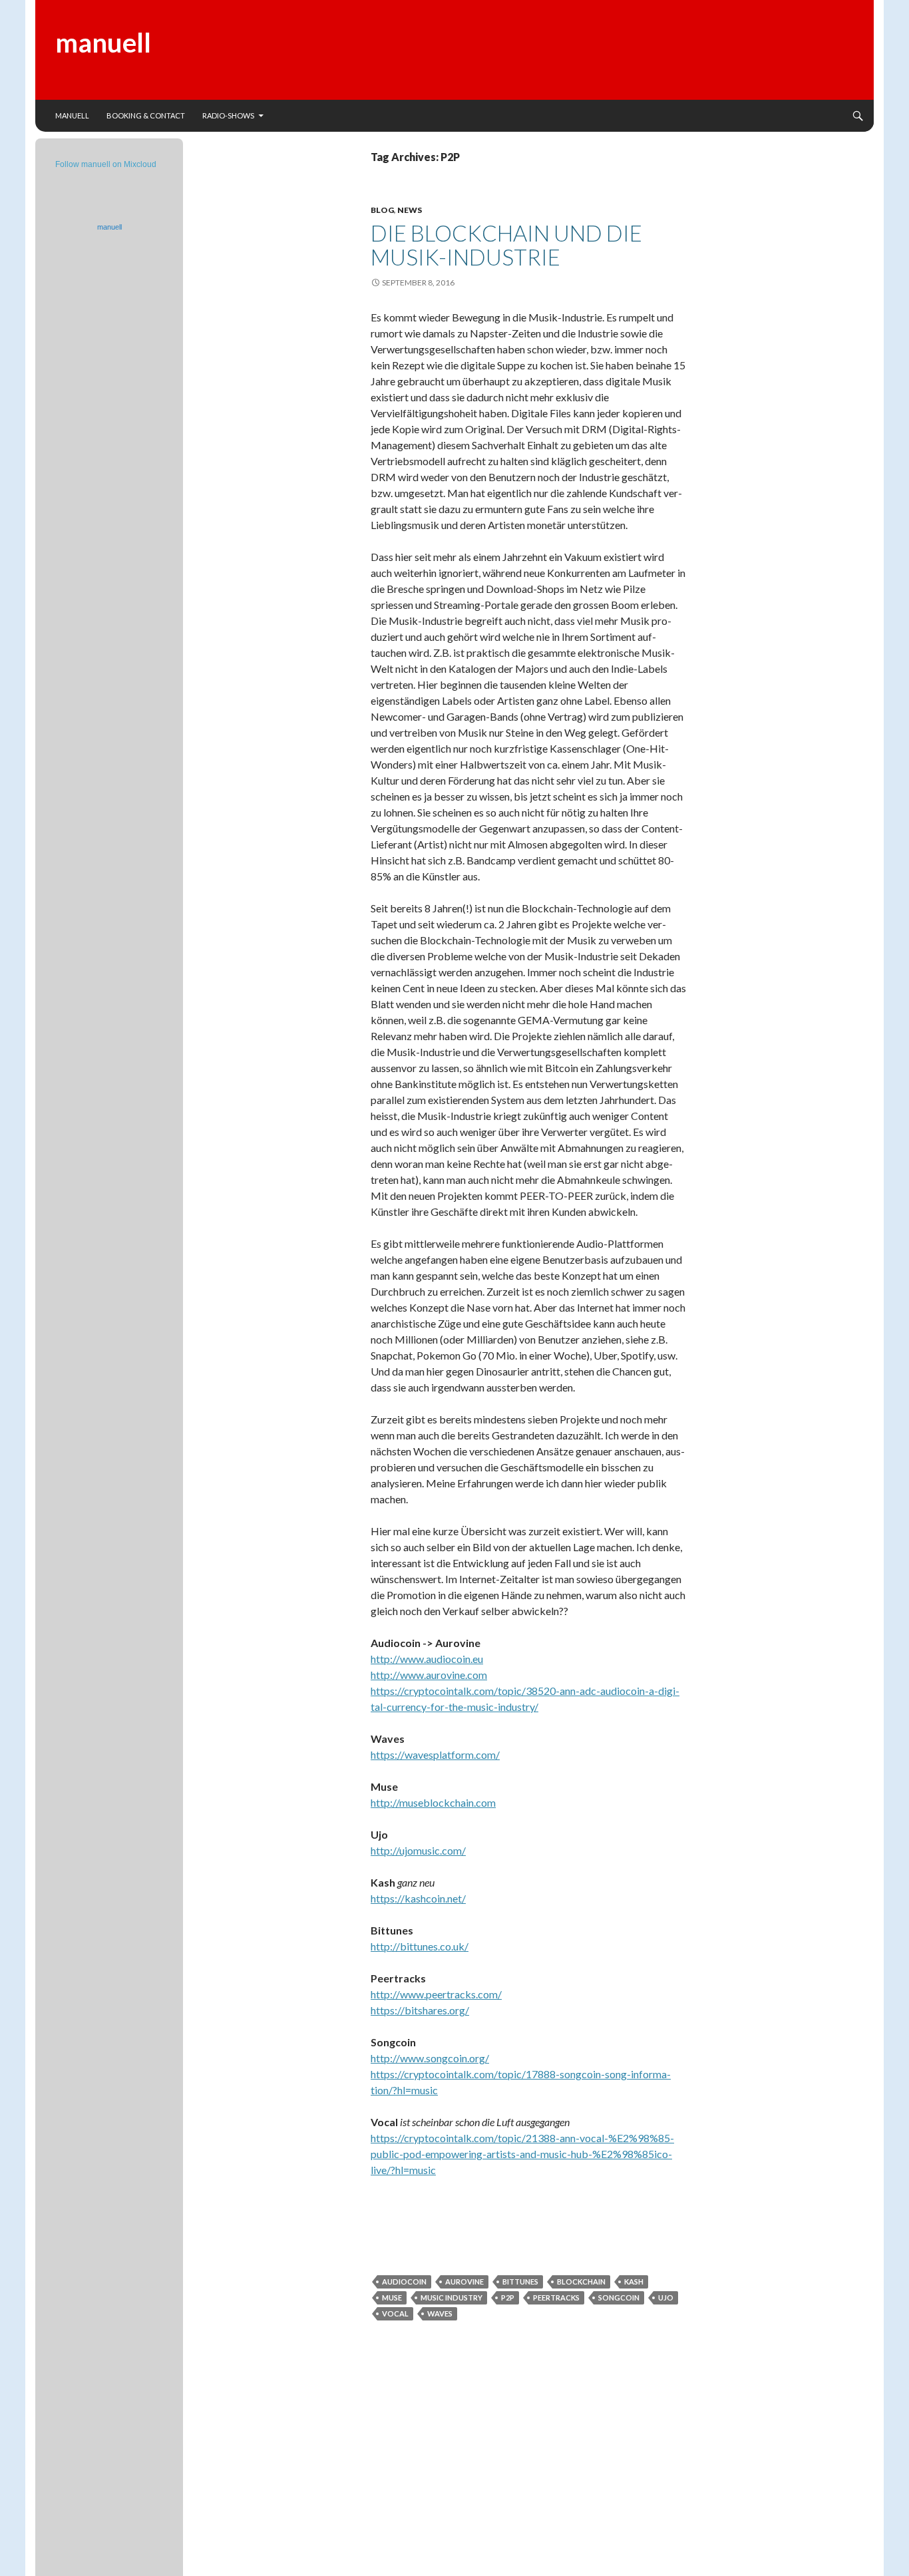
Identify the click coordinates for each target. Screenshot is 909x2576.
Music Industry (452, 2298)
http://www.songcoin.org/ (430, 2058)
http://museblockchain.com (433, 1802)
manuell (103, 43)
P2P (508, 2298)
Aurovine (464, 2282)
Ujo (666, 2298)
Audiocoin (404, 2282)
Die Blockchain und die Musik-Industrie (506, 245)
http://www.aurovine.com (429, 1675)
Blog (382, 210)
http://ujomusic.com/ (418, 1850)
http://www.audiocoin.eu (427, 1659)
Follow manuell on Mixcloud (106, 164)
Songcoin (619, 2298)
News (410, 210)
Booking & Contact (146, 115)
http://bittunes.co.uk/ (420, 1946)
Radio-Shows (228, 115)
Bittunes (520, 2282)
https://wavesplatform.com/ (435, 1754)
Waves (440, 2313)
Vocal (395, 2313)
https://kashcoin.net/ (418, 1898)
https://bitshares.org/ (420, 2010)
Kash (634, 2282)
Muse (392, 2298)
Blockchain (581, 2282)
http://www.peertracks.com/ (436, 1994)
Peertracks (556, 2298)
